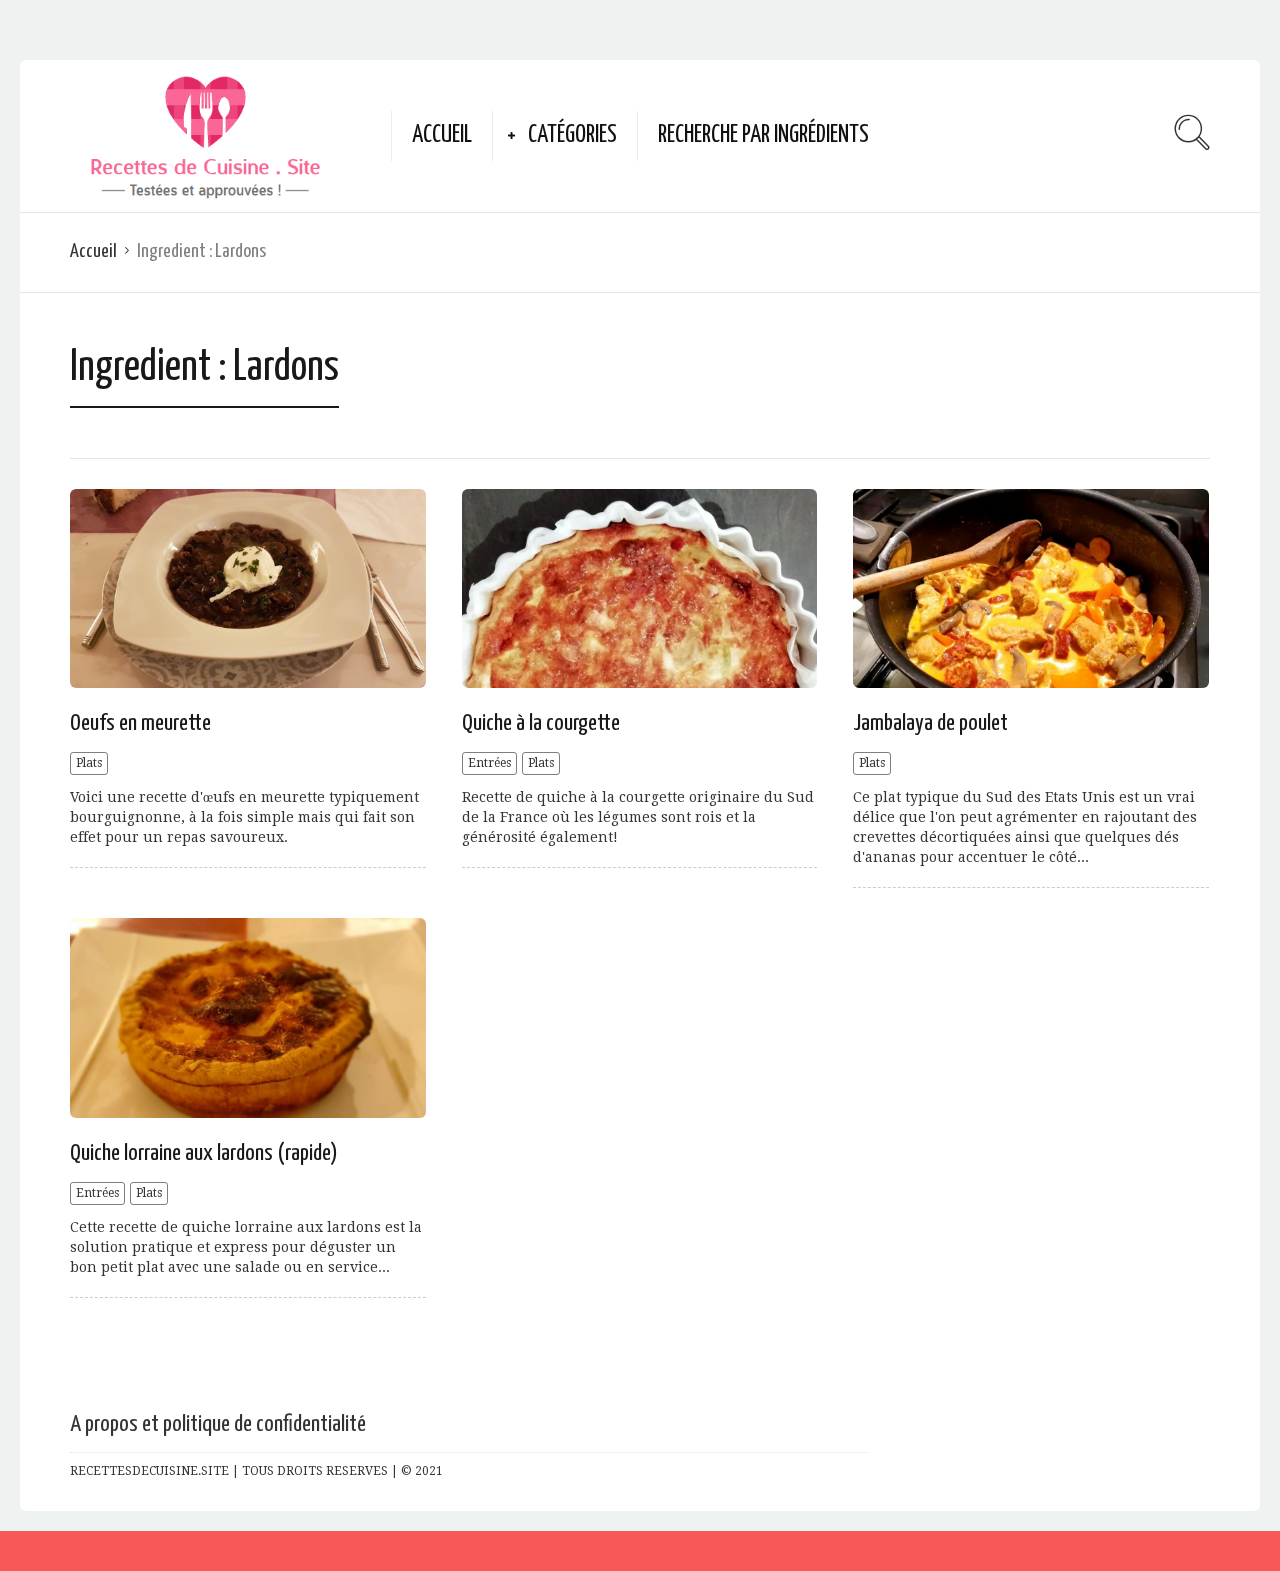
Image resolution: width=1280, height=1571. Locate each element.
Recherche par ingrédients (763, 135)
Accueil (442, 135)
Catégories (572, 135)
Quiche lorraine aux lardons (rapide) (204, 1153)
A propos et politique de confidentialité (218, 1424)
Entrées (489, 763)
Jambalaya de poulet (930, 723)
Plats (89, 763)
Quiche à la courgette (541, 723)
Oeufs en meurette (140, 723)
